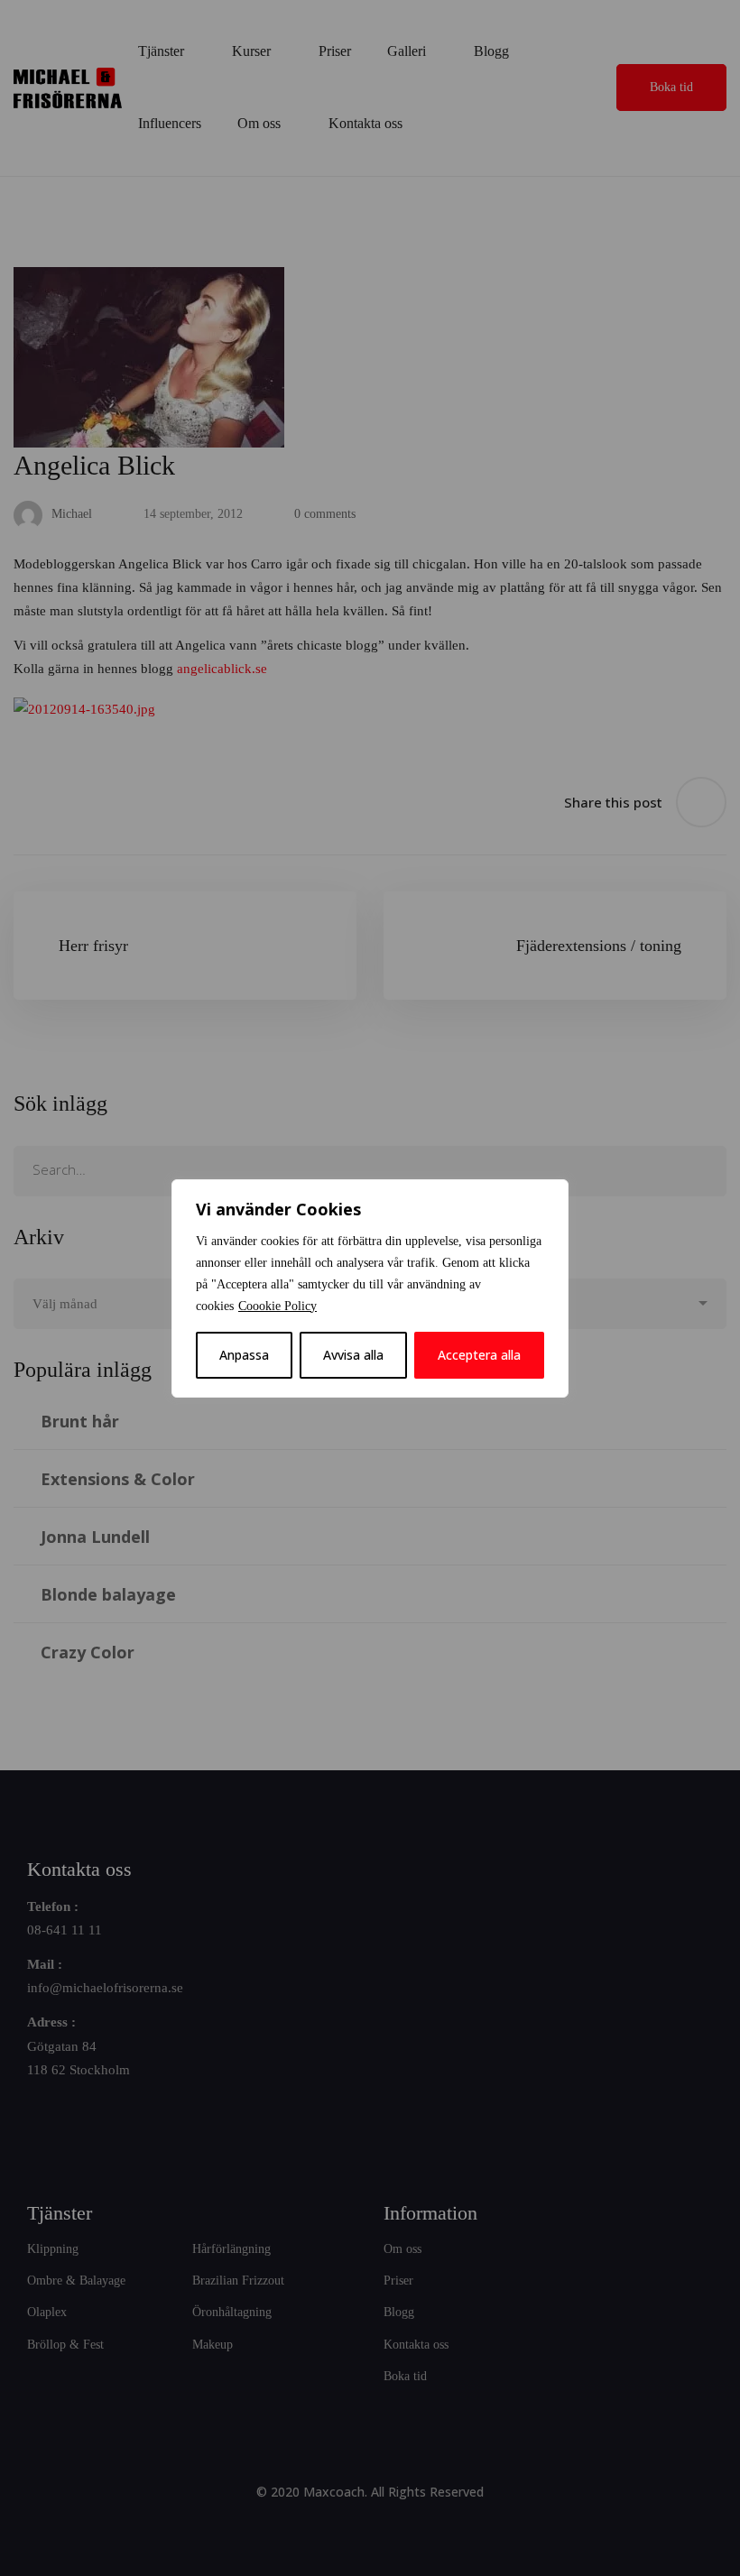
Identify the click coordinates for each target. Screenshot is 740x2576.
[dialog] (370, 1288)
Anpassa (244, 1355)
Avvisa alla (353, 1355)
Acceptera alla (479, 1355)
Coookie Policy (277, 1306)
